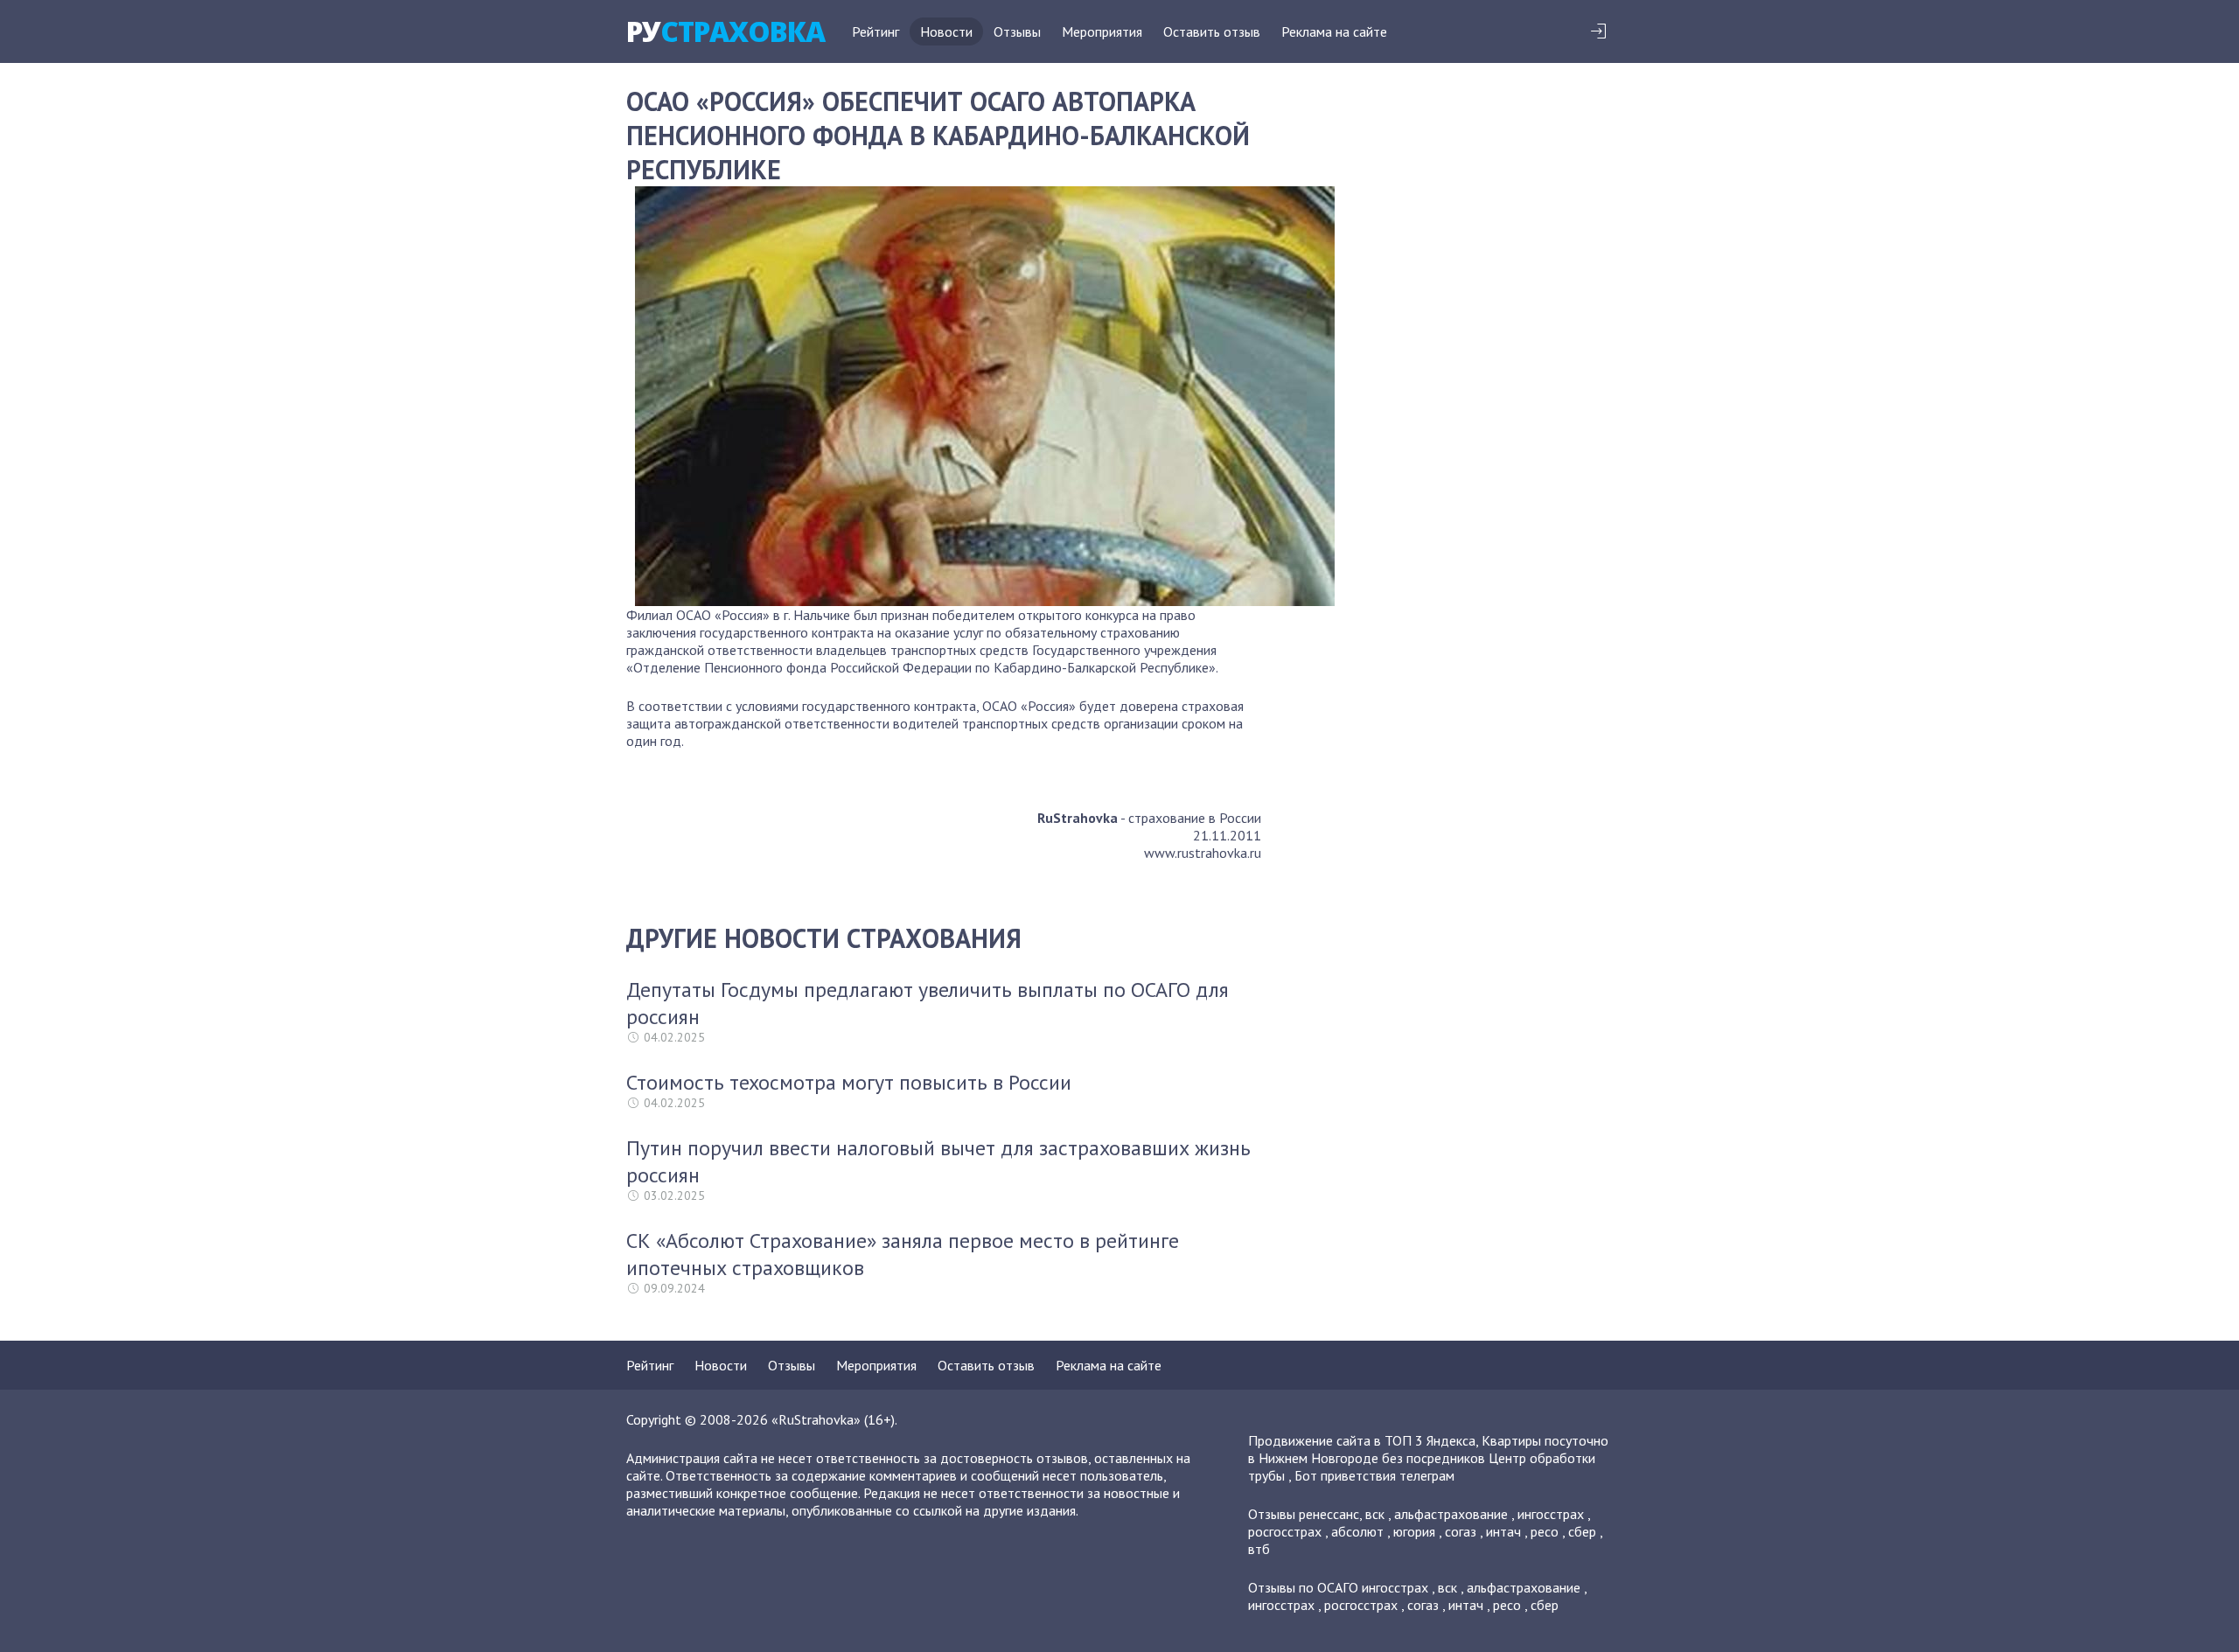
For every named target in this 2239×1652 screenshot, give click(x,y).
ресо (1545, 1531)
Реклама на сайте (1334, 31)
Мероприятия (1102, 31)
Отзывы (1017, 31)
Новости (946, 31)
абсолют (1357, 1531)
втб (1259, 1549)
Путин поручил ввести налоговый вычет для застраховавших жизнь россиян (938, 1161)
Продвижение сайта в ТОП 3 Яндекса (1362, 1440)
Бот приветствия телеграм (1374, 1475)
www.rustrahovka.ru (1203, 853)
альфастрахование (1451, 1514)
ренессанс (1329, 1514)
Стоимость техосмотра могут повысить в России (849, 1082)
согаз (1461, 1531)
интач (1503, 1531)
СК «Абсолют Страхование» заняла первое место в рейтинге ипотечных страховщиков (903, 1254)
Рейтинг (875, 31)
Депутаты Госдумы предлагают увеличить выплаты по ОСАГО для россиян (928, 1003)
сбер (1582, 1531)
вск (1375, 1514)
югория (1414, 1531)
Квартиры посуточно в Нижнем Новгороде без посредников (1428, 1449)
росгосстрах (1285, 1531)
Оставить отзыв (1212, 31)
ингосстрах (1551, 1514)
